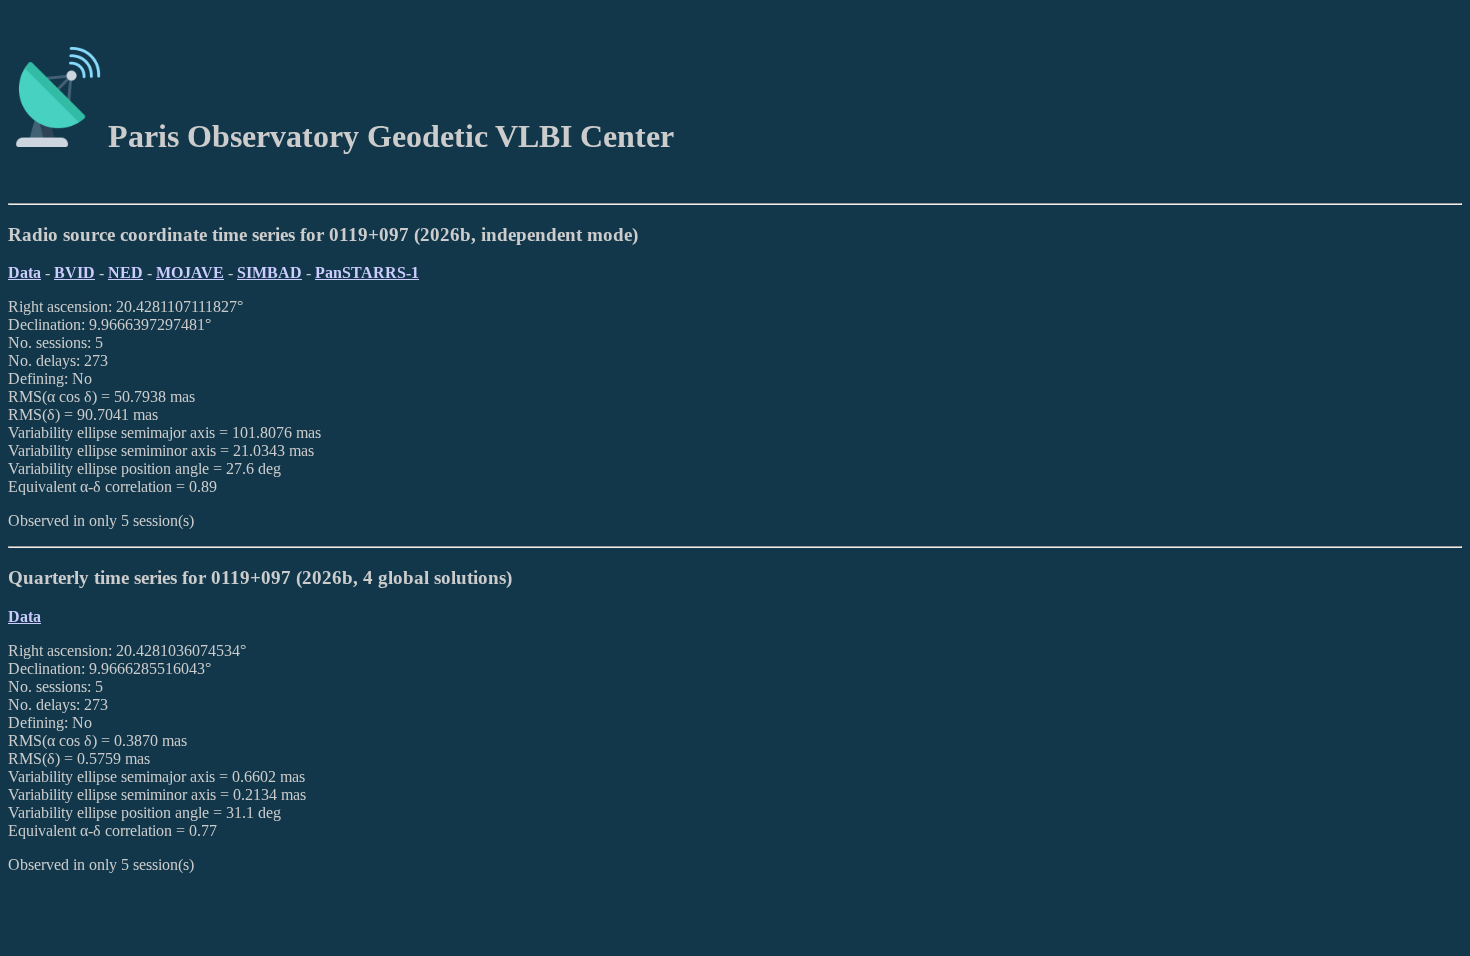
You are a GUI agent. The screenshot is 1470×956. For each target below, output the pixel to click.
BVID (74, 272)
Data (24, 272)
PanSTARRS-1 (367, 272)
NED (125, 272)
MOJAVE (190, 272)
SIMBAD (269, 272)
